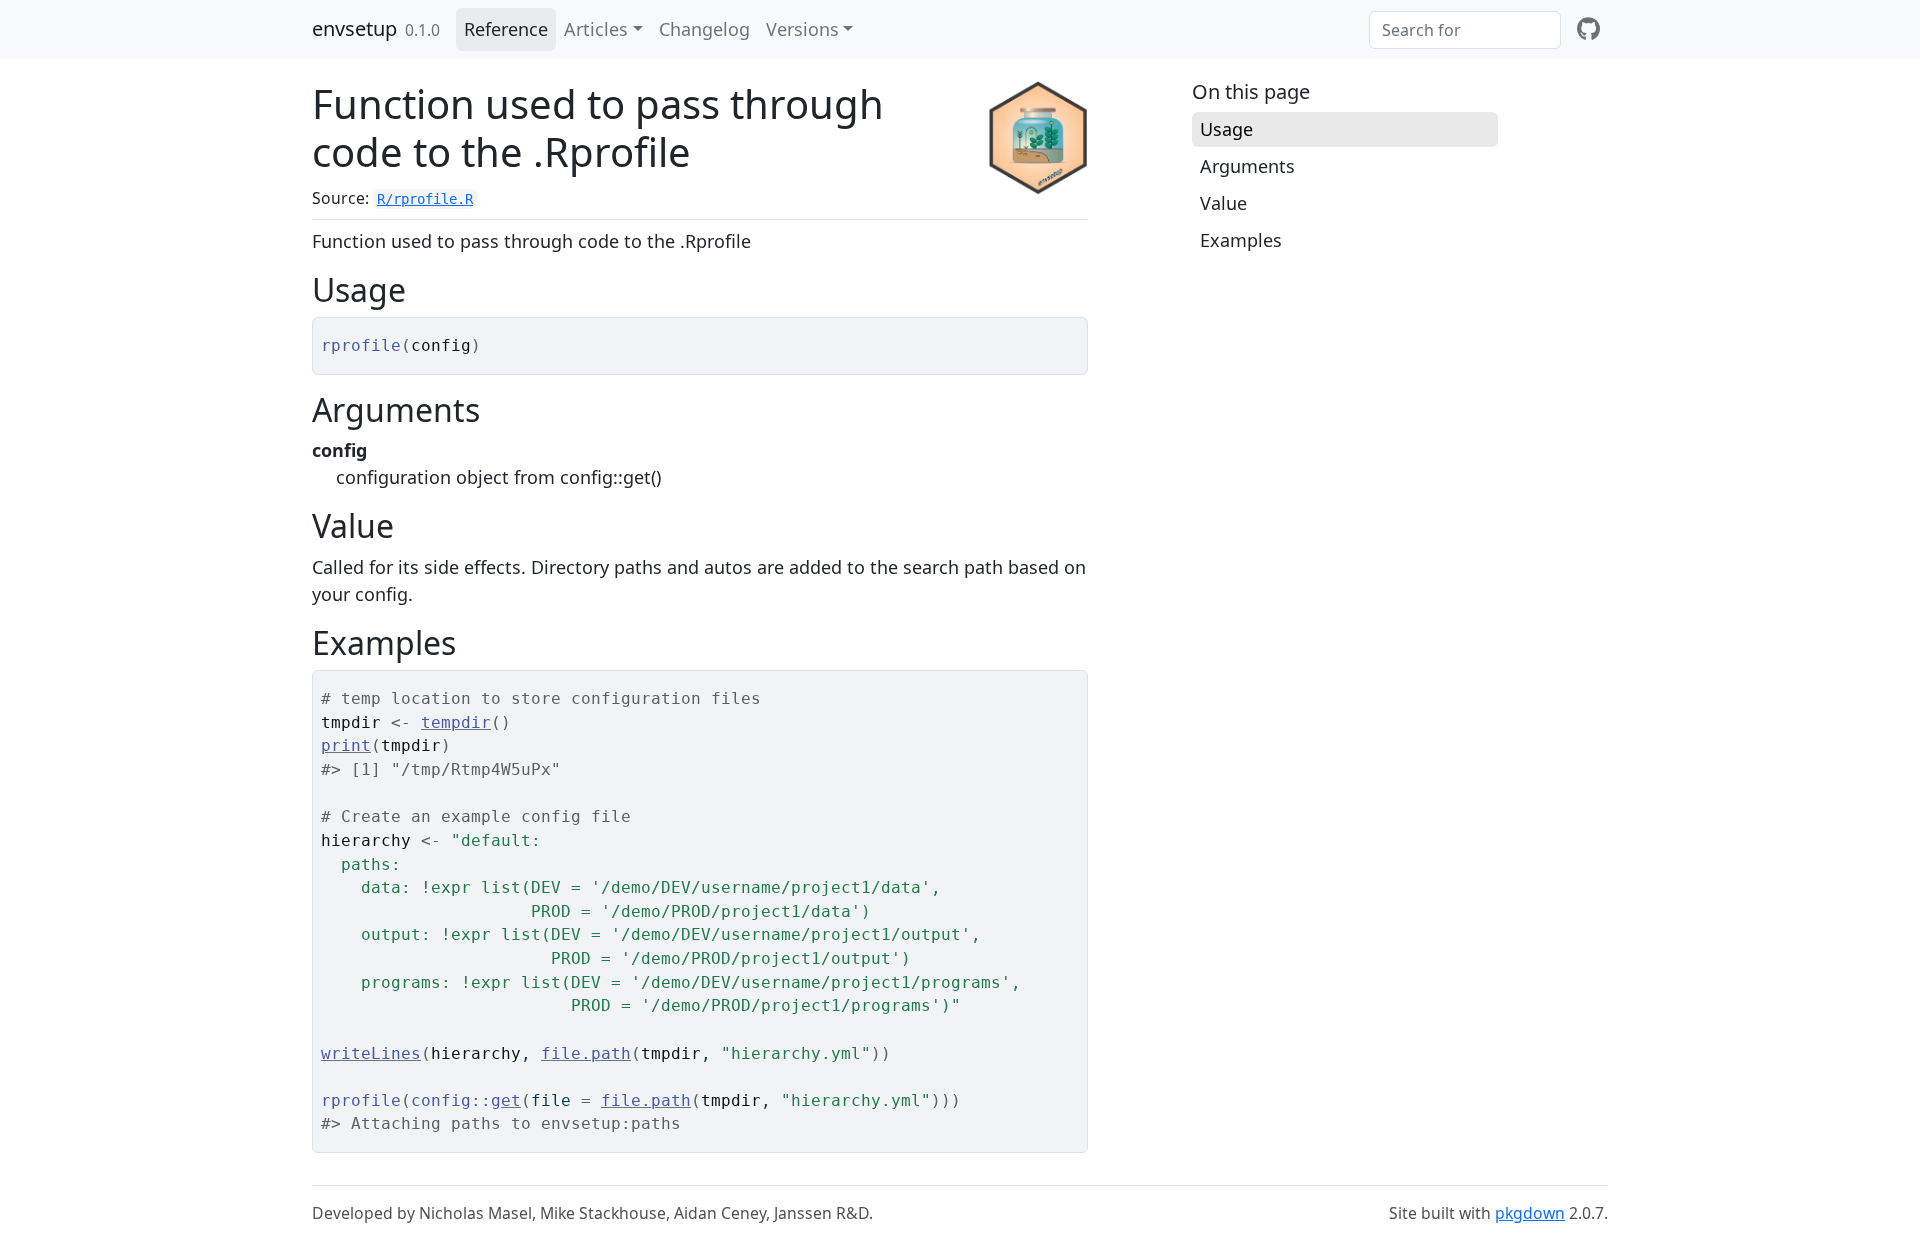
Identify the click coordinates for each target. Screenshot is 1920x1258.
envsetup (354, 28)
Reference (506, 29)
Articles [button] (596, 29)
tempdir (456, 722)
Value (1223, 203)
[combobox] (1465, 30)
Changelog (704, 29)
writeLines (371, 1053)
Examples (1241, 240)
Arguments (1247, 166)
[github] (1588, 29)
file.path (586, 1053)
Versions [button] (802, 29)
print (346, 745)
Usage (1226, 129)
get (506, 1100)
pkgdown (1530, 1213)
